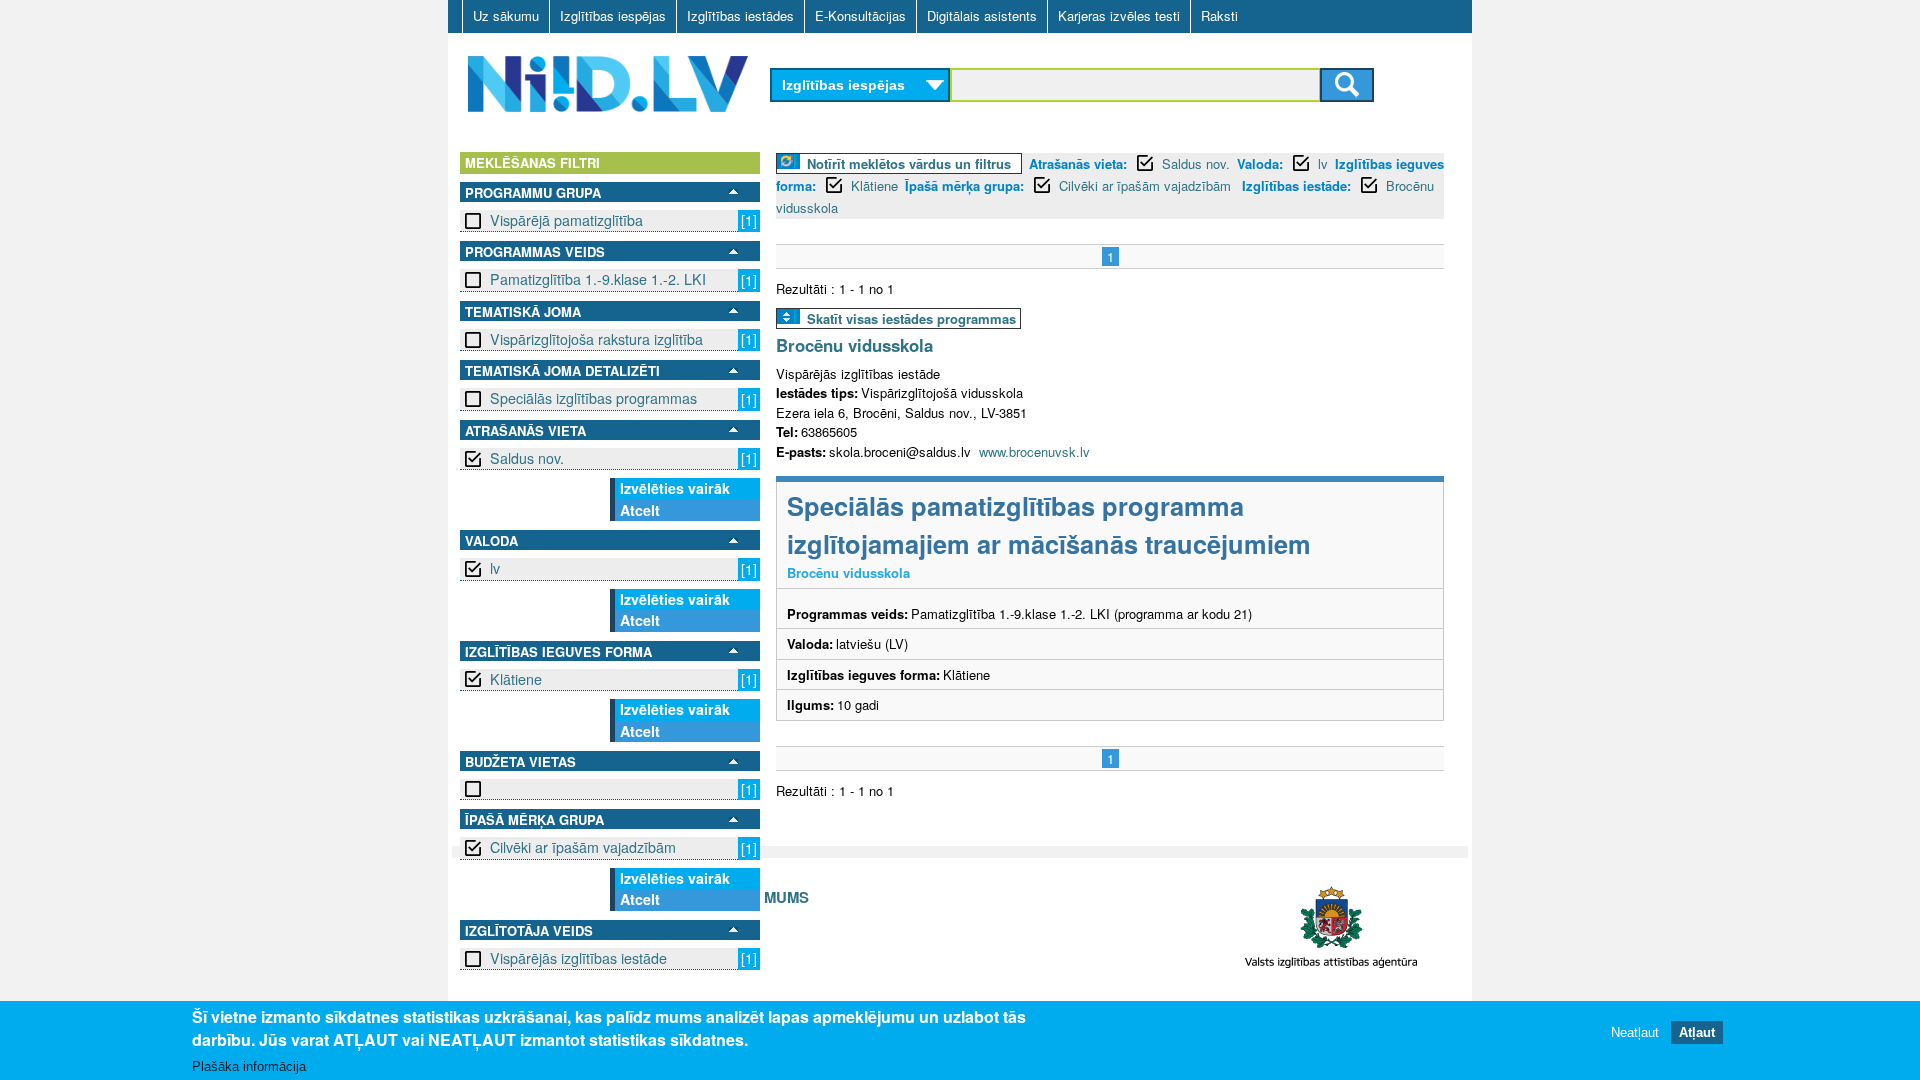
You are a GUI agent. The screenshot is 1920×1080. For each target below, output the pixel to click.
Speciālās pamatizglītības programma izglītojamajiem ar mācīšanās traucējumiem (1049, 524)
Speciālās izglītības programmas (593, 398)
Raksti (1219, 15)
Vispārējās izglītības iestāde (578, 958)
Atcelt (640, 510)
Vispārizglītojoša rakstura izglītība (596, 339)
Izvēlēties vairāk (675, 488)
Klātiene (516, 679)
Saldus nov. (527, 458)
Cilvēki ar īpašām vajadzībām (583, 847)
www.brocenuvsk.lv (1034, 451)
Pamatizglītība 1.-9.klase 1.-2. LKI (598, 279)
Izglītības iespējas (613, 15)
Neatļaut (1635, 1032)
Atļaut (1697, 1032)
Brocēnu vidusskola (854, 345)
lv (495, 568)
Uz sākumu (506, 15)
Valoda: (1260, 163)
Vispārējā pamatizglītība (566, 220)
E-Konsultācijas (860, 15)
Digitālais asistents (982, 15)
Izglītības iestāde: (1296, 185)
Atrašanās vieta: (1078, 163)
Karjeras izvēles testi (1119, 15)
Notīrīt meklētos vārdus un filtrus (909, 163)
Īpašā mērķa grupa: (964, 185)
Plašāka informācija (249, 1066)
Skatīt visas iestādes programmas (911, 318)
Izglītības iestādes (740, 15)
